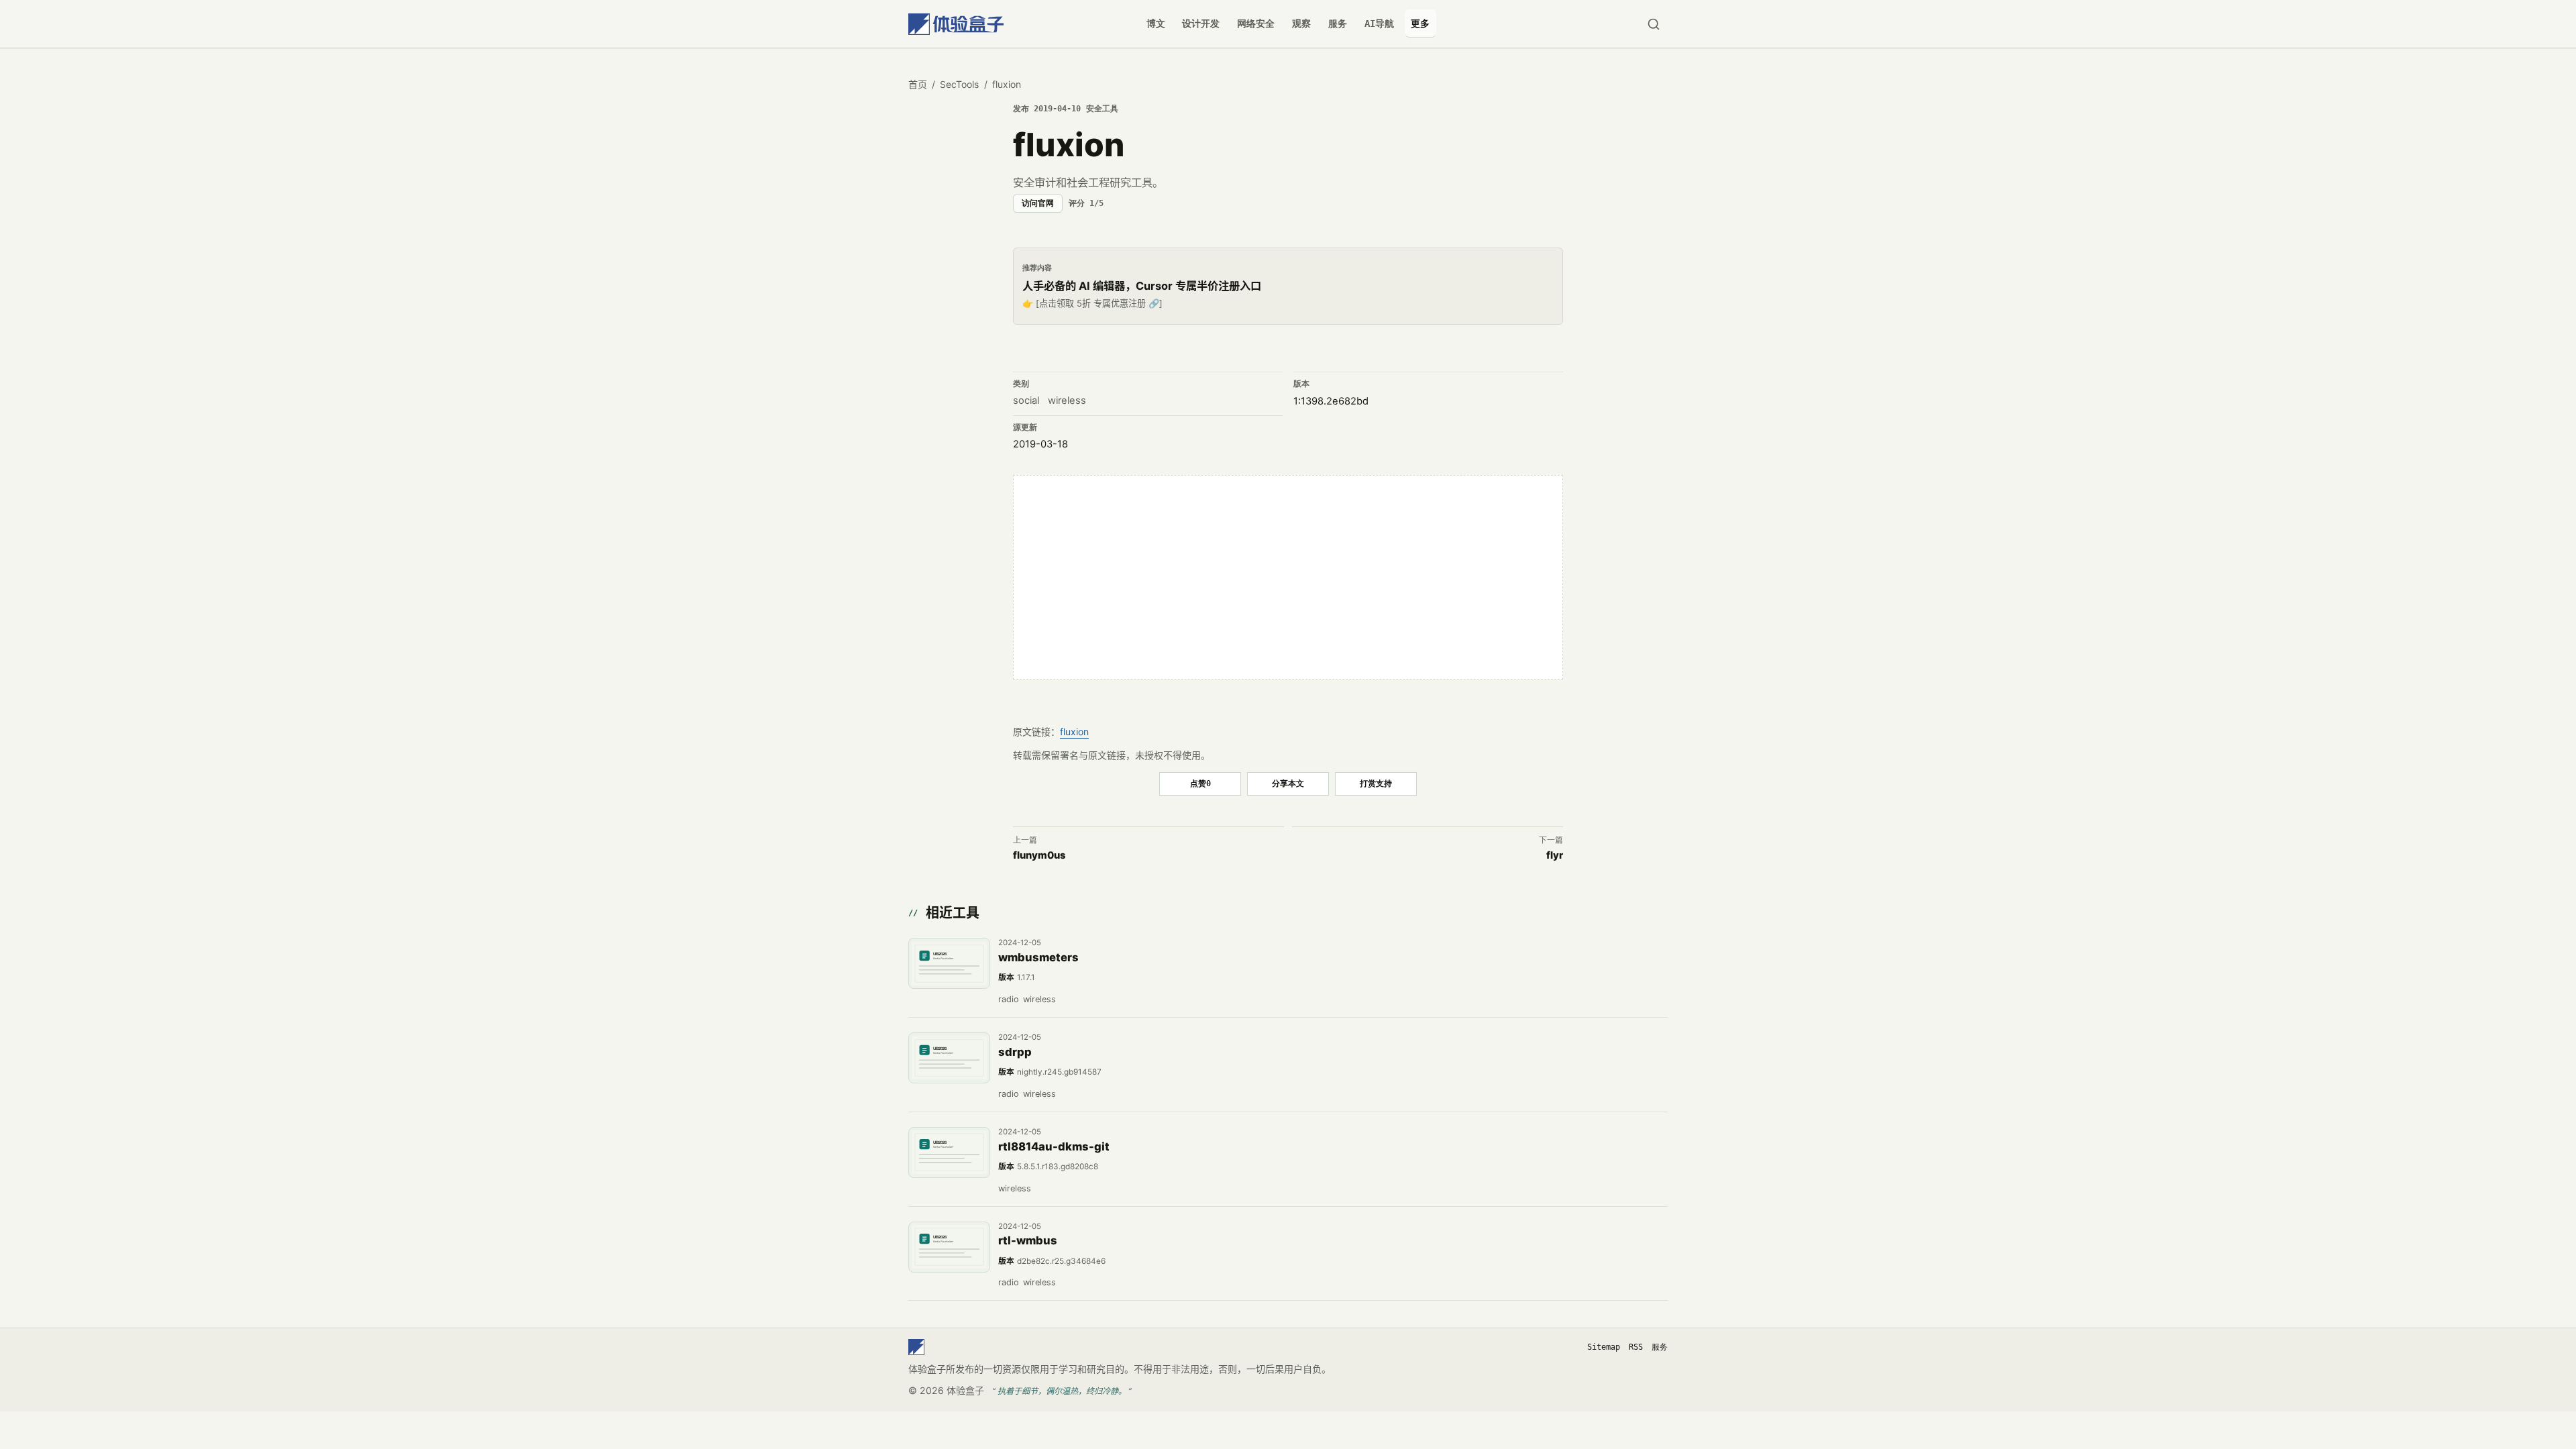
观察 (1301, 23)
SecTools (959, 84)
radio (1009, 999)
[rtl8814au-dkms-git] (949, 1152)
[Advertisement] (1288, 578)
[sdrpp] (949, 1058)
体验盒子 (965, 1390)
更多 (1420, 23)
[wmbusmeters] (949, 963)
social (1026, 400)
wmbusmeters (1038, 957)
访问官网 (1038, 203)
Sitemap (1604, 1347)
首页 (918, 84)
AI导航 (1379, 23)
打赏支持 (1376, 783)
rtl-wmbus (1028, 1240)
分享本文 (1288, 783)
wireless (1067, 400)
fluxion (1074, 732)
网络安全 (1256, 23)
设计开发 (1201, 23)
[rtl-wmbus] (949, 1247)
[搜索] (1653, 24)
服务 (1338, 23)
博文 (1156, 23)
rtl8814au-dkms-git (1054, 1146)
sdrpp (1015, 1052)
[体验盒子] (956, 24)
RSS (1636, 1347)
